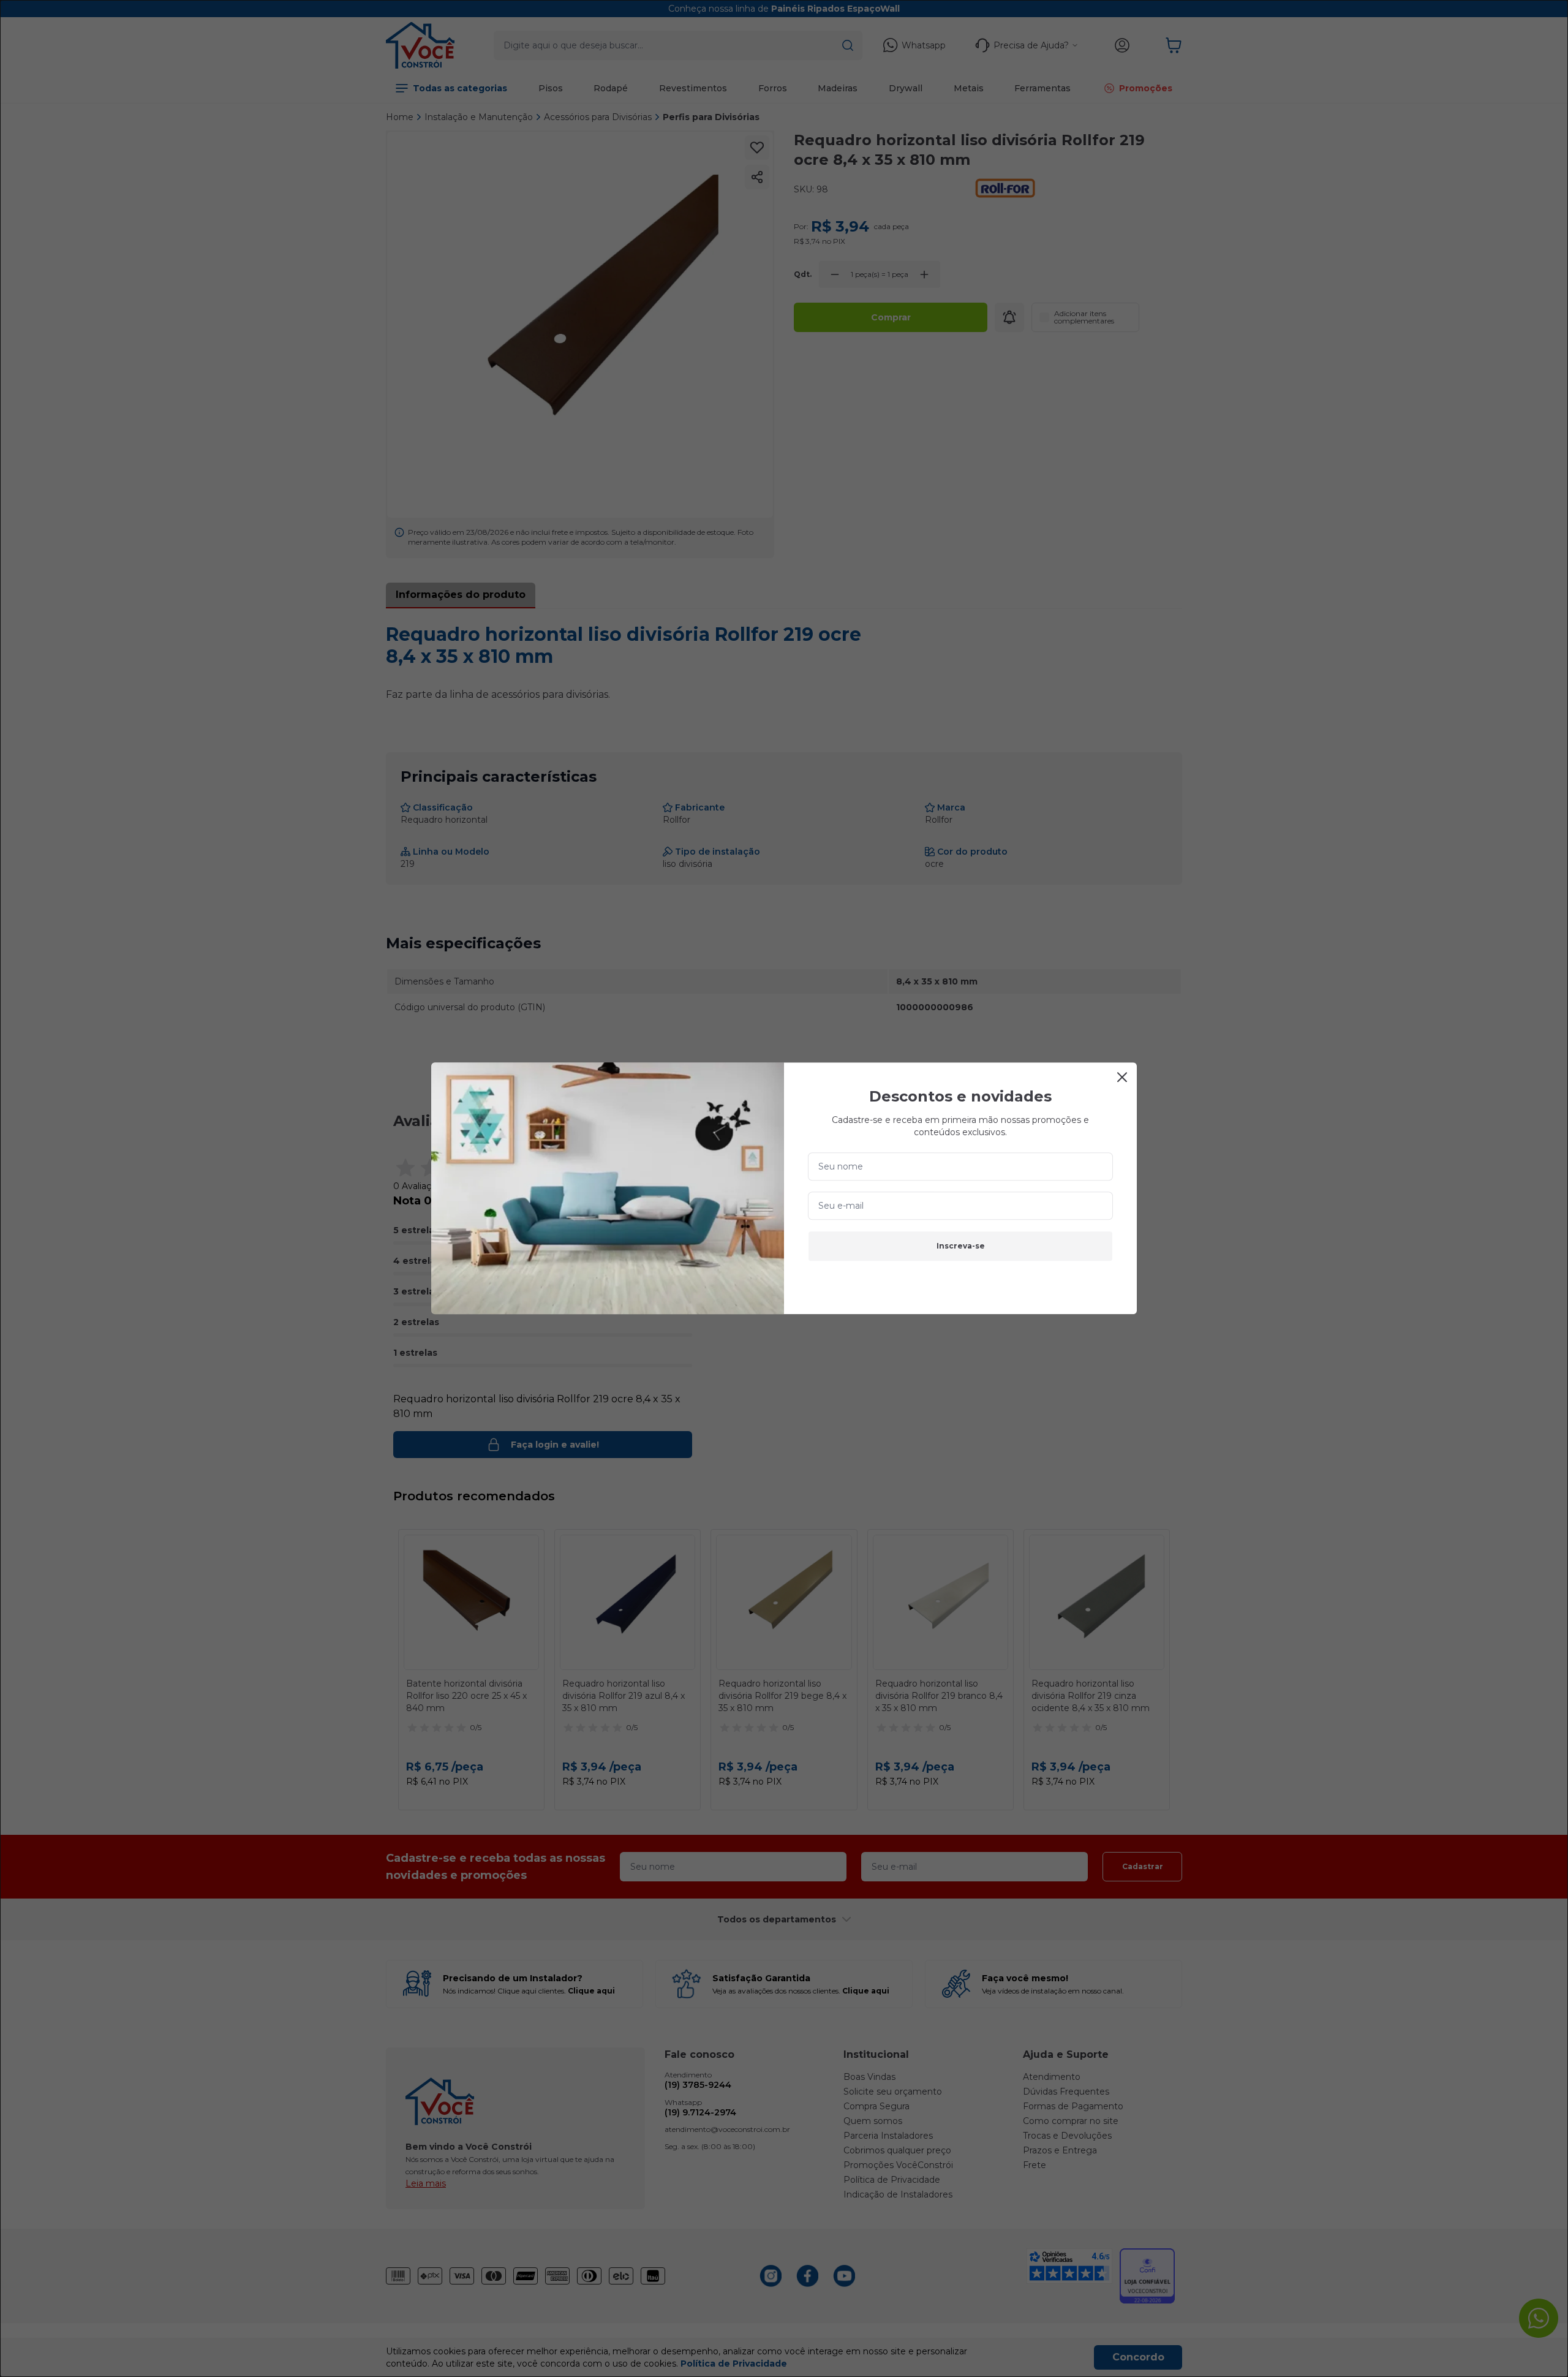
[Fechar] (1122, 1077)
